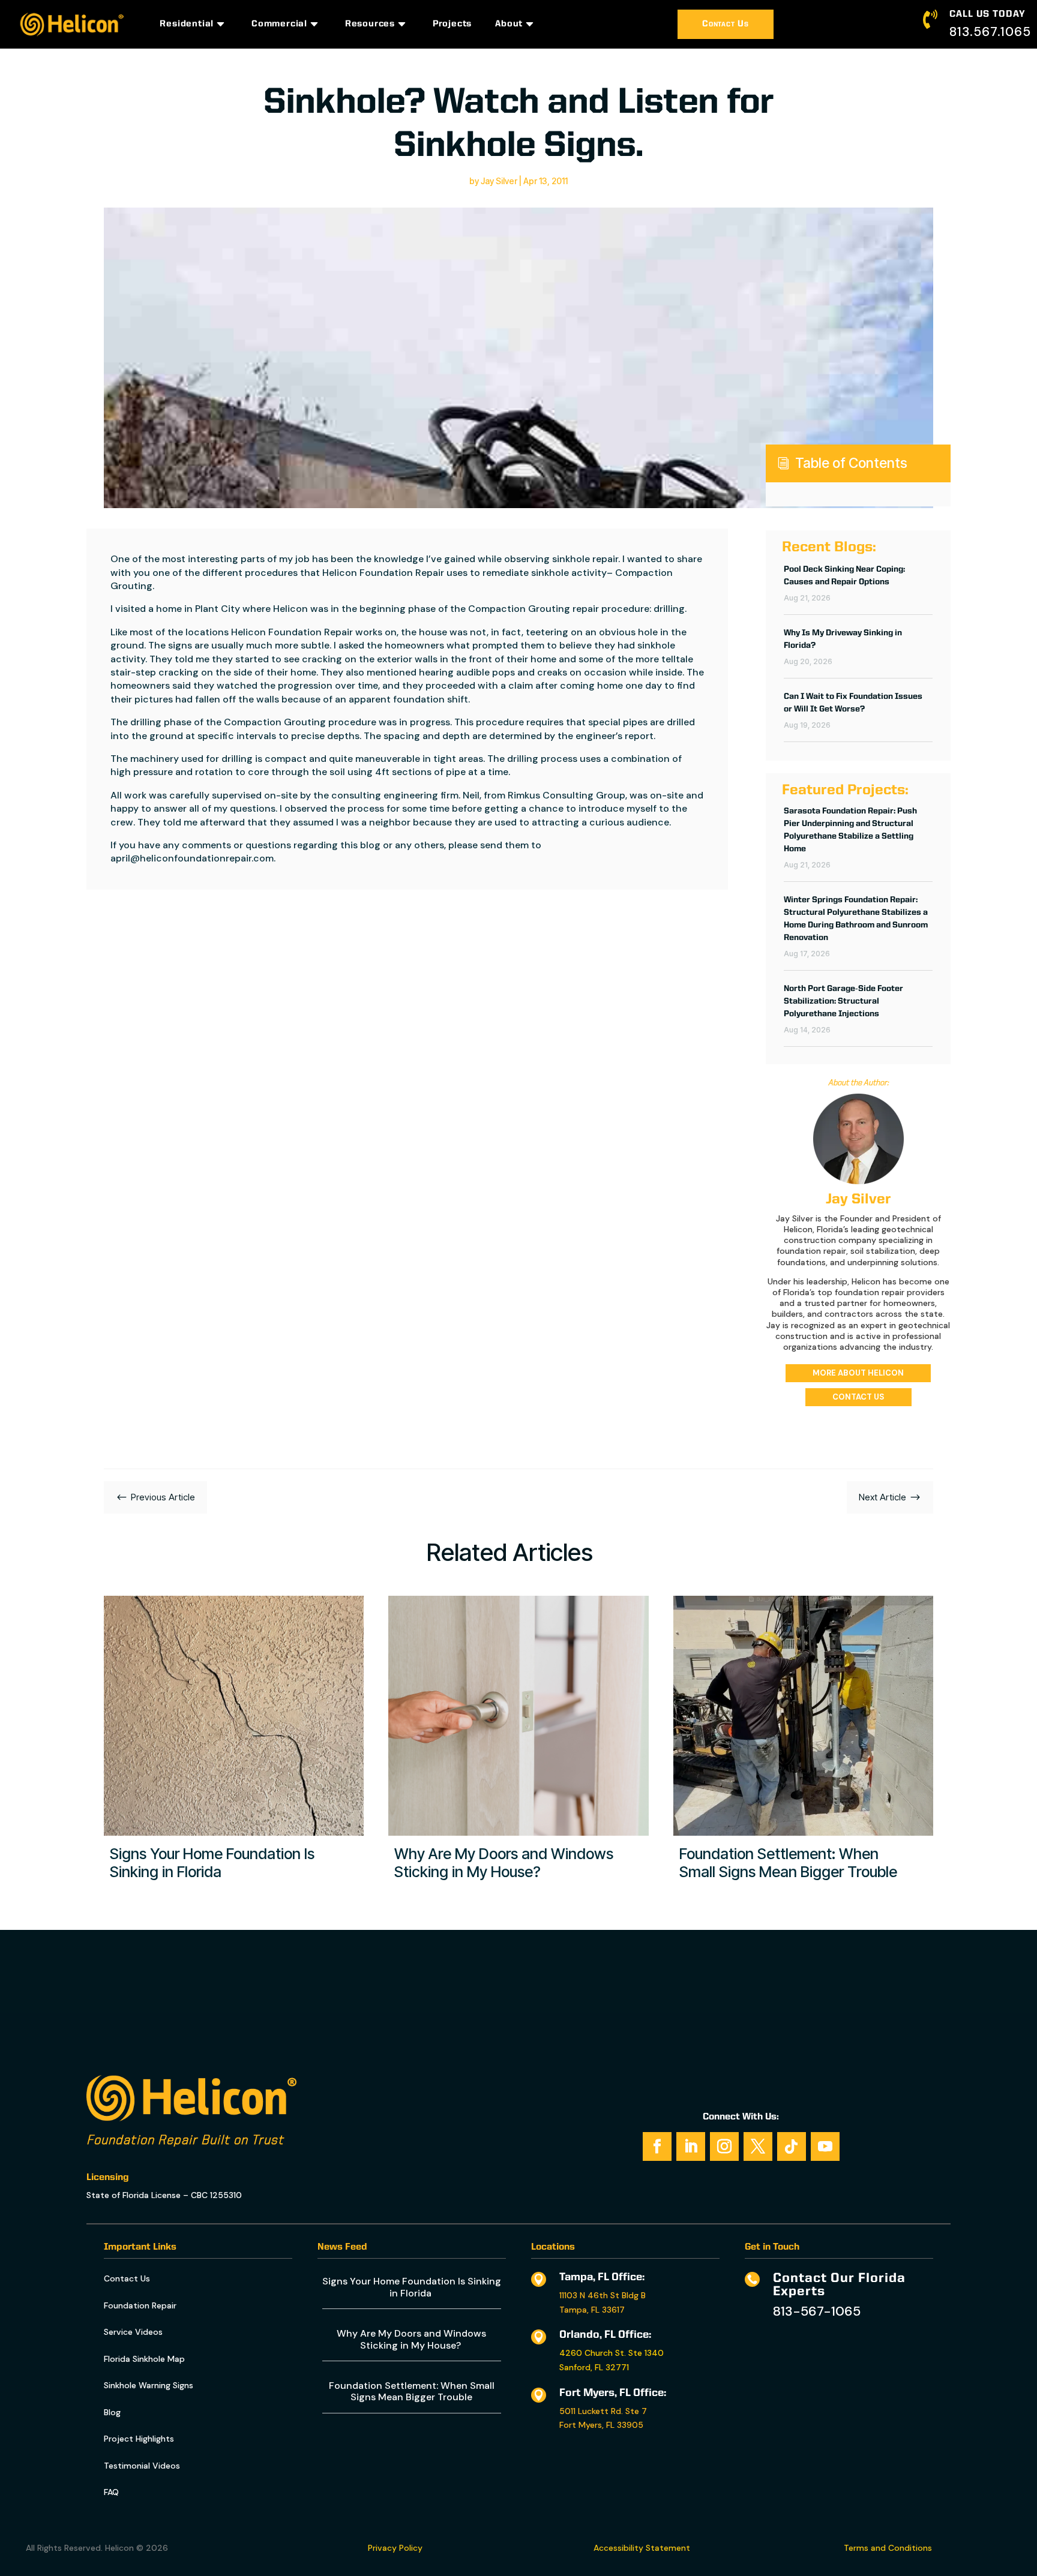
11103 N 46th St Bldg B (603, 2295)
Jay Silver (499, 181)
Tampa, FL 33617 (592, 2310)
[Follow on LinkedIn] (691, 2146)
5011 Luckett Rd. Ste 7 (603, 2411)
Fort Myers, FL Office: (613, 2393)
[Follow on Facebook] (657, 2146)
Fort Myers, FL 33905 (601, 2425)
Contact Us (726, 24)
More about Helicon (858, 1373)
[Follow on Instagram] (724, 2146)
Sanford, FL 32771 (594, 2367)
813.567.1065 (990, 32)
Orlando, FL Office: (605, 2335)
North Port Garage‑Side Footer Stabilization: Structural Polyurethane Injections (843, 1001)
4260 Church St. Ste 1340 (612, 2353)
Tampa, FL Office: (602, 2277)
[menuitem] (194, 24)
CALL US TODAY (987, 14)
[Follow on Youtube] (825, 2146)
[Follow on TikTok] (792, 2146)
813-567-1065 (817, 2311)
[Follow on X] (758, 2146)
